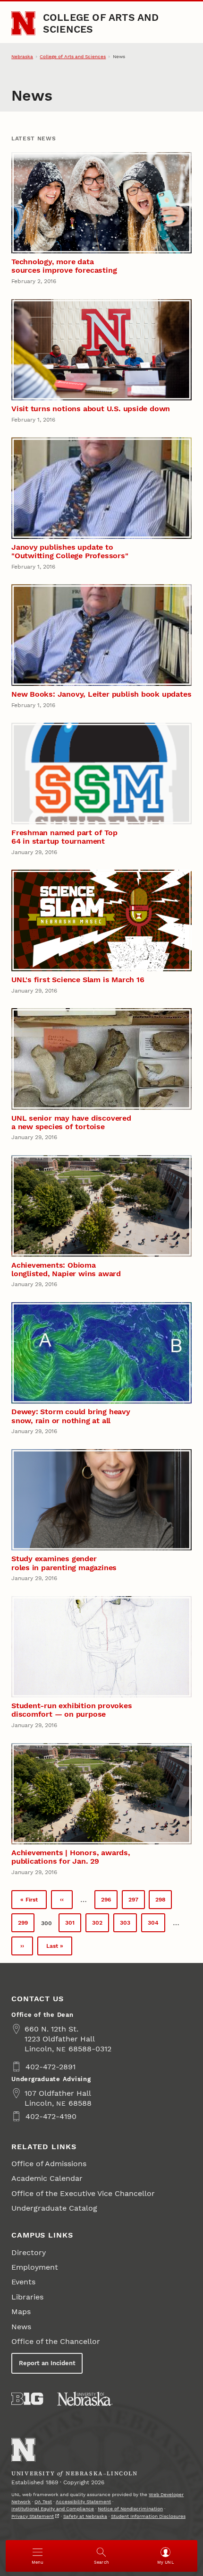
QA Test (43, 2502)
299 (26, 1925)
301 (73, 1925)
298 (163, 1902)
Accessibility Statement (83, 2502)
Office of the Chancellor (56, 2341)
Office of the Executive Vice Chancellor (83, 2193)
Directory (29, 2252)
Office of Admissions (49, 2164)
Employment (35, 2267)
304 (156, 1925)
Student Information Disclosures (148, 2516)
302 (100, 1925)
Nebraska (22, 56)
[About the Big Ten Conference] (27, 2399)
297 (136, 1902)
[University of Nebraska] (85, 2399)
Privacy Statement (33, 2516)
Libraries (27, 2297)
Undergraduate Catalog (54, 2208)
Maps (21, 2312)
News (21, 2327)
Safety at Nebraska (85, 2516)
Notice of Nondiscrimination (130, 2509)
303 (128, 1925)
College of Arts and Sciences (101, 23)
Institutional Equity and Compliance (53, 2509)
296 (109, 1902)
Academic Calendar (47, 2178)
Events (23, 2282)
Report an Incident (47, 2363)
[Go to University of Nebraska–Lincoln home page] (23, 23)
